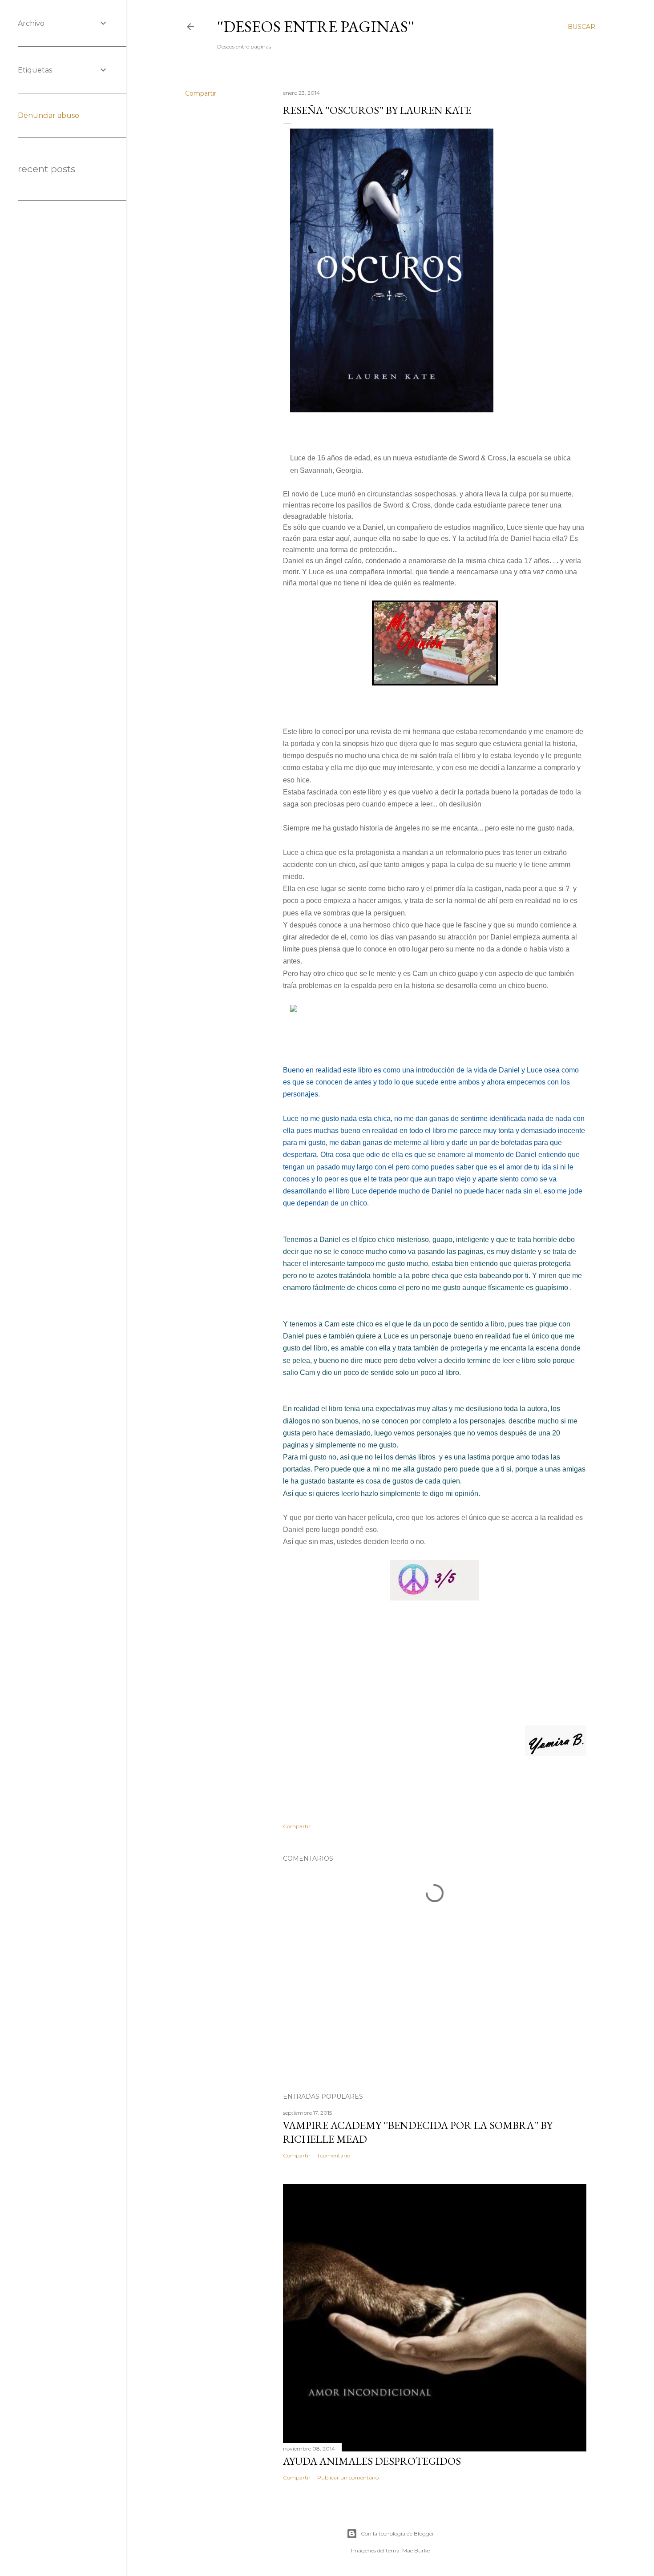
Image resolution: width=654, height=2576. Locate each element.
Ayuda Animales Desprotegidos (372, 2461)
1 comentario (334, 2155)
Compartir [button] (201, 93)
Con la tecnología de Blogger (398, 2534)
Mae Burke (416, 2550)
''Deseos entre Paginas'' (316, 26)
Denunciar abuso (48, 115)
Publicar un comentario (348, 2477)
